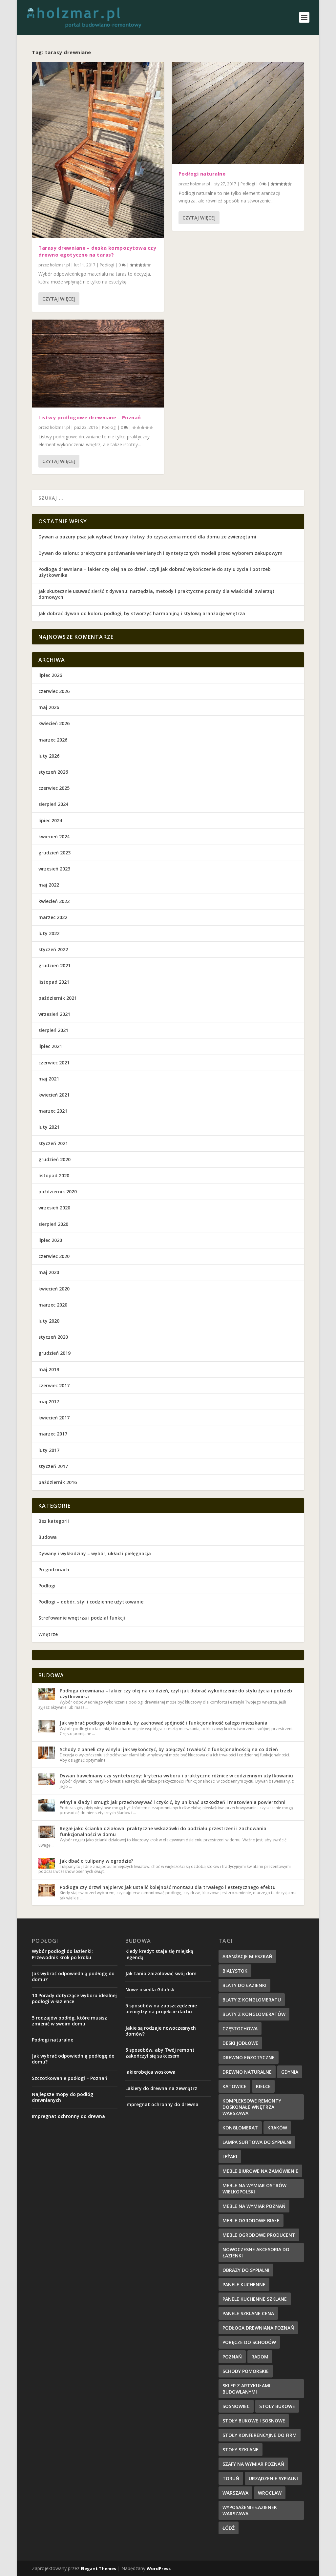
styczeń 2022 (53, 949)
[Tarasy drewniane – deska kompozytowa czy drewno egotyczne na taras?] (98, 150)
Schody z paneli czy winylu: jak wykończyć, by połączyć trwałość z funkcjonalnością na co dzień (169, 1749)
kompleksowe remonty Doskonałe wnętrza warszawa (252, 2107)
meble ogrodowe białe (251, 2220)
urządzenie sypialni (273, 2478)
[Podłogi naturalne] (238, 113)
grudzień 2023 (54, 853)
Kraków (277, 2128)
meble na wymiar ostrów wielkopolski (254, 2189)
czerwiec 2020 (54, 1256)
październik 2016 (58, 1482)
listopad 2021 (54, 982)
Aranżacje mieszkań (247, 1956)
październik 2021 (58, 998)
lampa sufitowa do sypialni (257, 2142)
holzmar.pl (60, 265)
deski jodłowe (240, 2043)
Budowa (48, 1537)
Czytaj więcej (59, 299)
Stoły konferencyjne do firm (260, 2435)
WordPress (159, 2568)
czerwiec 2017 (54, 1385)
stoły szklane (241, 2450)
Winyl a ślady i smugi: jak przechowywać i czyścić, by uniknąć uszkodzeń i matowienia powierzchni (173, 1802)
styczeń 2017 (53, 1466)
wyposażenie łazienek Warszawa (250, 2510)
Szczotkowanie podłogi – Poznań (70, 2078)
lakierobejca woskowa (150, 2072)
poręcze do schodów (249, 2342)
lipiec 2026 (50, 675)
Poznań (232, 2357)
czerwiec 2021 (54, 1063)
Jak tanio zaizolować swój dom (161, 1973)
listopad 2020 (54, 1175)
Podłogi (107, 265)
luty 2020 (49, 1321)
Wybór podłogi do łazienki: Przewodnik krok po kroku (62, 1954)
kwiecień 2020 (54, 1289)
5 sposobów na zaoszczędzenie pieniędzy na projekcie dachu (161, 2009)
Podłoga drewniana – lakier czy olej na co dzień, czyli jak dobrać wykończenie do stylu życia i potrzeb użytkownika (155, 572)
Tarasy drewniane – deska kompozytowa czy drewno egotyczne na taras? (97, 251)
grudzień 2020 (54, 1159)
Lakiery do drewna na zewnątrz (161, 2088)
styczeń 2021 (53, 1143)
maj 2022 (49, 885)
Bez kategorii (54, 1521)
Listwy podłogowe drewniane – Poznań (90, 417)
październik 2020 (58, 1192)
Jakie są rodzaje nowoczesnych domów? (161, 2031)
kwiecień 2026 (54, 723)
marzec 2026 (53, 740)
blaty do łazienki (244, 1985)
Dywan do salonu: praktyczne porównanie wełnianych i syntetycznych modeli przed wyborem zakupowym (160, 553)
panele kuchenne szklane (255, 2299)
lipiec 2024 (50, 820)
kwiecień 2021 (54, 1095)
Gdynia (290, 2072)
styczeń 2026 (53, 772)
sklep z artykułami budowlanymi (246, 2389)
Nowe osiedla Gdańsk (150, 1990)
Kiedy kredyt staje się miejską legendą (159, 1954)
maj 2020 (49, 1272)
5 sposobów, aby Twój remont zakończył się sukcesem (160, 2053)
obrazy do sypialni (246, 2270)
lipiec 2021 (50, 1046)
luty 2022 (49, 933)
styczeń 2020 (53, 1337)
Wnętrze (48, 1634)
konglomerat (240, 2128)
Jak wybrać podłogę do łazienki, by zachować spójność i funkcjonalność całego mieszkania (164, 1723)
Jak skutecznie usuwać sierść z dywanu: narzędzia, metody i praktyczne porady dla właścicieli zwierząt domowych (157, 594)
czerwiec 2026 (54, 691)
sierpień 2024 (53, 804)
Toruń (231, 2478)
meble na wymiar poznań (254, 2206)
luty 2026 (49, 756)
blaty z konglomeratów (254, 2014)
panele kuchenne (244, 2284)
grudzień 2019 (54, 1353)
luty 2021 (49, 1127)
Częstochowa (240, 2029)
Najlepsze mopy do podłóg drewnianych (63, 2097)
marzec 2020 (53, 1305)
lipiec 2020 (50, 1240)
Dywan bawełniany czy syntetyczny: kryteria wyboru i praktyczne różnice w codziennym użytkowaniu (176, 1776)
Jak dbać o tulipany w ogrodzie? (96, 1861)
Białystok (235, 1971)
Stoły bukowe (277, 2406)
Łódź (229, 2528)
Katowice (234, 2086)
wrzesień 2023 (54, 869)
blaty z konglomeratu (252, 2000)
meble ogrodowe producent (259, 2235)
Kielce (263, 2086)
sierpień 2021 (53, 1030)
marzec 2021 (53, 1111)
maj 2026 (49, 707)
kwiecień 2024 (54, 837)
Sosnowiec (236, 2406)
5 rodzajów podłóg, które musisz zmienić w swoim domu (69, 2021)
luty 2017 (49, 1450)
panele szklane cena (248, 2313)
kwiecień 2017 (54, 1418)
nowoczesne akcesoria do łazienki (256, 2252)
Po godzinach (54, 1570)
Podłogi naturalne (202, 174)
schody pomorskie (246, 2371)
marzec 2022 (53, 917)
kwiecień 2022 (54, 901)
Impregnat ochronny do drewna (68, 2116)
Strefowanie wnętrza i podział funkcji (82, 1618)
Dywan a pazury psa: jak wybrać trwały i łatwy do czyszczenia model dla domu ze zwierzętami (147, 537)
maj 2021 (49, 1079)
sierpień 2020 (53, 1224)
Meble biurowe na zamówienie (260, 2171)
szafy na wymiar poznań (253, 2464)
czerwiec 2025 (54, 788)
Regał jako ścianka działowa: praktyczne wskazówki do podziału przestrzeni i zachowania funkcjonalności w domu (163, 1831)
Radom (260, 2357)
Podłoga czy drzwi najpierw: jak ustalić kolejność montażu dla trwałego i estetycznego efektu (168, 1887)
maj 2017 (49, 1402)
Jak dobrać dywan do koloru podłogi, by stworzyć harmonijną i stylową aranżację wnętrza (142, 613)
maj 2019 (49, 1369)
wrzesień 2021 (54, 1014)
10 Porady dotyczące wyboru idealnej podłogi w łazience (74, 1998)
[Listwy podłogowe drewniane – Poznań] (98, 364)
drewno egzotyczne (249, 2057)
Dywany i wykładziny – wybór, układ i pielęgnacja (95, 1553)
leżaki (230, 2157)
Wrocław (270, 2493)
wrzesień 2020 (54, 1208)
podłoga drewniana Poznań (258, 2328)
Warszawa (235, 2493)
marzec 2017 (53, 1434)
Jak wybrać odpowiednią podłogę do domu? (73, 1976)
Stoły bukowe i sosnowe (254, 2421)
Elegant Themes (98, 2568)
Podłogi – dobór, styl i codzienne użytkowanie (91, 1602)
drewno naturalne (247, 2072)
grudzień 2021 (54, 965)
